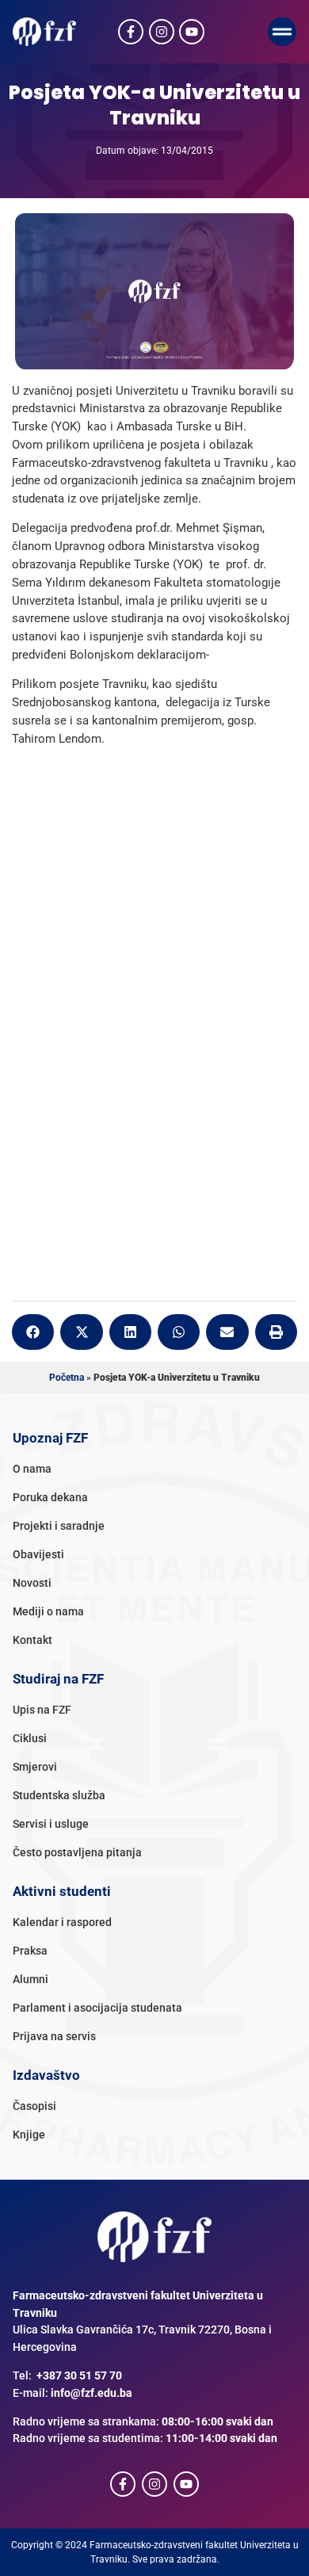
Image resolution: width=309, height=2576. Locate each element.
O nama (32, 1469)
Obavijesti (38, 1555)
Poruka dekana (50, 1498)
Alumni (31, 1980)
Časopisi (34, 2106)
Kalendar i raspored (62, 1922)
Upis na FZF (42, 1710)
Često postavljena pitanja (77, 1853)
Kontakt (32, 1640)
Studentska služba (59, 1796)
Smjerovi (35, 1767)
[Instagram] (162, 32)
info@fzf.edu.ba (92, 2393)
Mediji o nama (48, 1612)
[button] (282, 32)
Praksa (30, 1951)
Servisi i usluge (51, 1824)
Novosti (32, 1583)
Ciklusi (30, 1739)
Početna (67, 1378)
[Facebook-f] (131, 32)
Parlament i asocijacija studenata (97, 2008)
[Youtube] (192, 32)
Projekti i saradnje (59, 1526)
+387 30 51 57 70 (79, 2376)
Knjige (29, 2135)
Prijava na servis (54, 2037)
